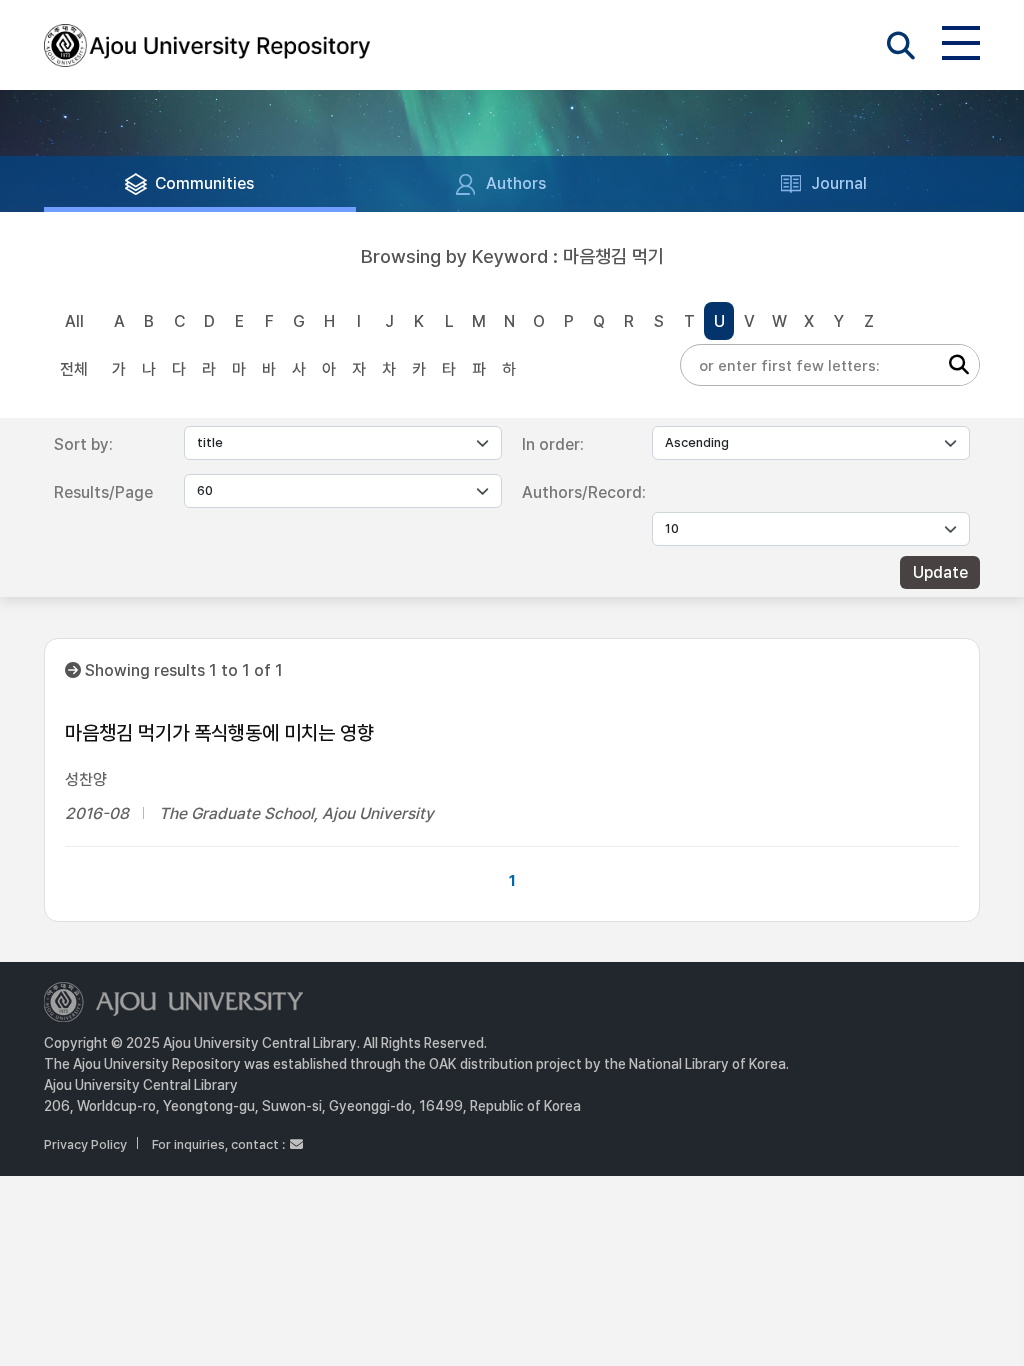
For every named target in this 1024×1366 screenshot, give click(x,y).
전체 (74, 369)
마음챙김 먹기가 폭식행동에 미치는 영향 (219, 733)
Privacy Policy (85, 1144)
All (74, 321)
